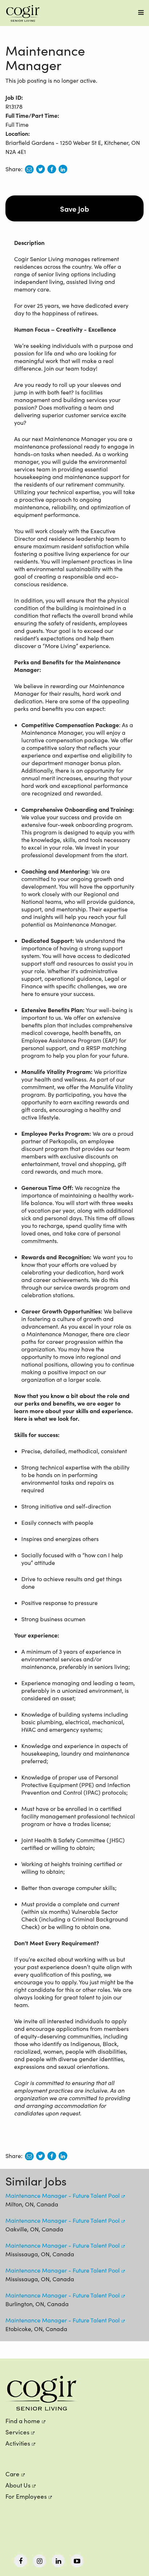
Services (17, 2432)
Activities (18, 2443)
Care (12, 2474)
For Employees (26, 2496)
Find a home (23, 2421)
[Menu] (141, 12)
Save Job (74, 208)
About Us (18, 2485)
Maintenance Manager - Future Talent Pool (63, 2195)
